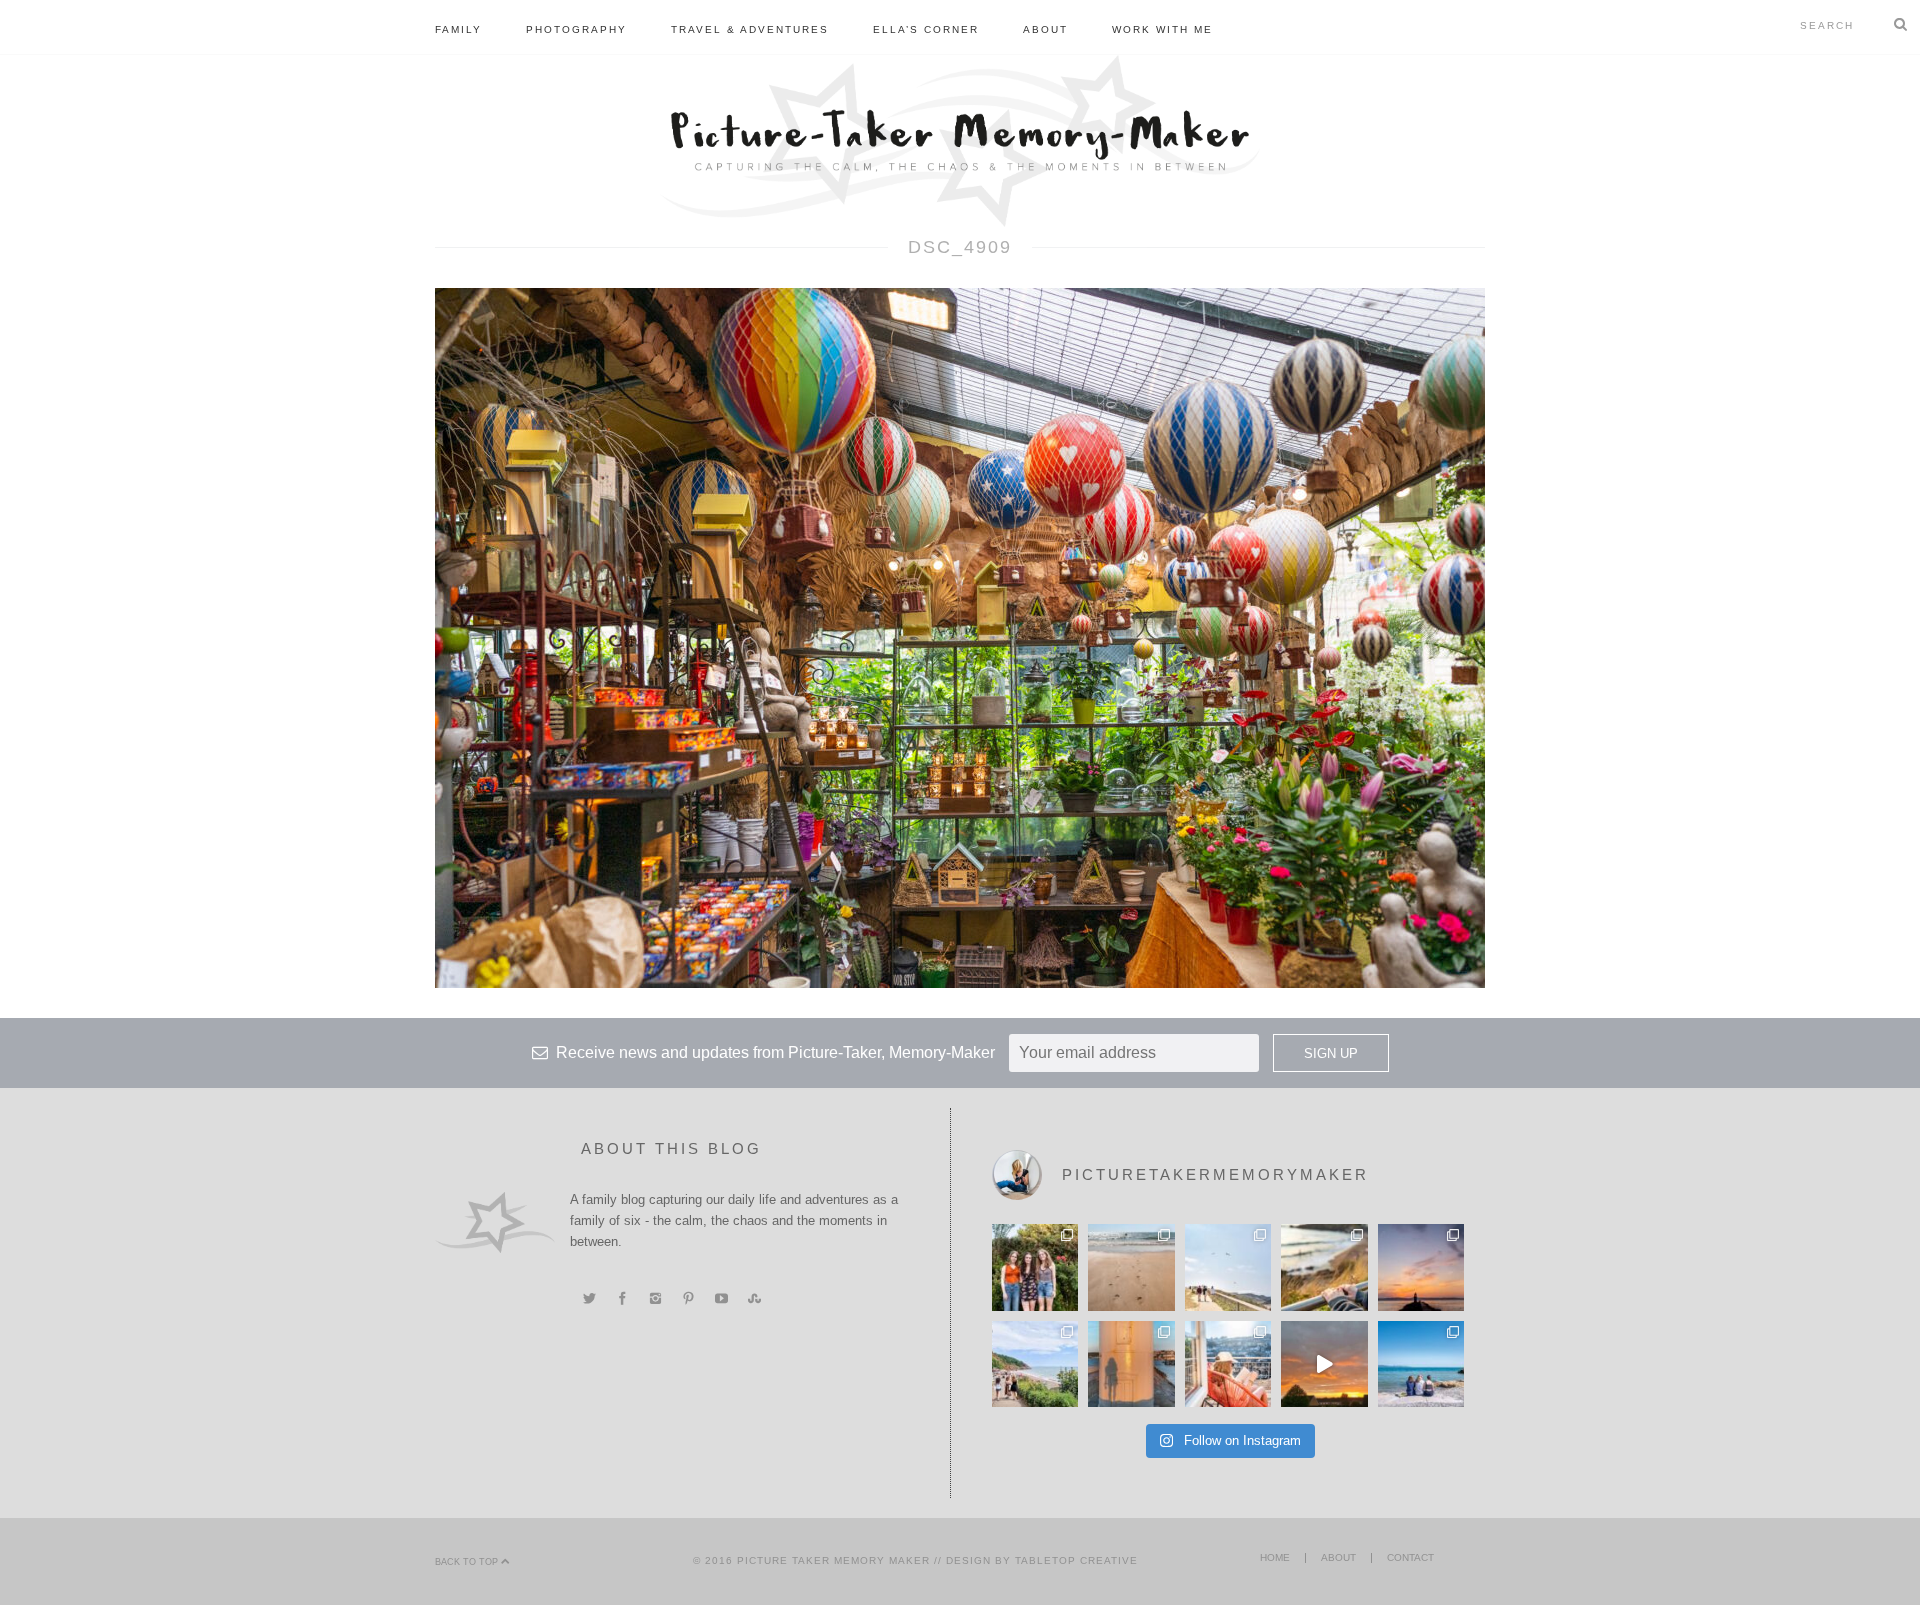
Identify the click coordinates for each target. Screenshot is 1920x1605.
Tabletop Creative (1076, 1560)
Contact (1410, 1557)
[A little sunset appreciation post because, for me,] (1421, 1267)
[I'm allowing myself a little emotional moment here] (1035, 1267)
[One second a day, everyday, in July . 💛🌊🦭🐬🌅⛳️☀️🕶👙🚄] (1324, 1364)
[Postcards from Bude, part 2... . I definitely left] (1131, 1267)
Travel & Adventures (750, 29)
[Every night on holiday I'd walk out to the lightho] (1131, 1364)
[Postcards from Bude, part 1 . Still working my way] (1228, 1267)
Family (458, 29)
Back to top (468, 1562)
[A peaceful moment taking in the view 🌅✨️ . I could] (1324, 1267)
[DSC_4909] (960, 637)
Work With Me (1162, 29)
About (1045, 29)
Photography (576, 29)
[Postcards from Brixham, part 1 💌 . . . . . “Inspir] (1421, 1364)
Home (1275, 1557)
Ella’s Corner (926, 29)
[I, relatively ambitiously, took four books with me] (1228, 1364)
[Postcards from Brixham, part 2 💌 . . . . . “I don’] (1035, 1364)
